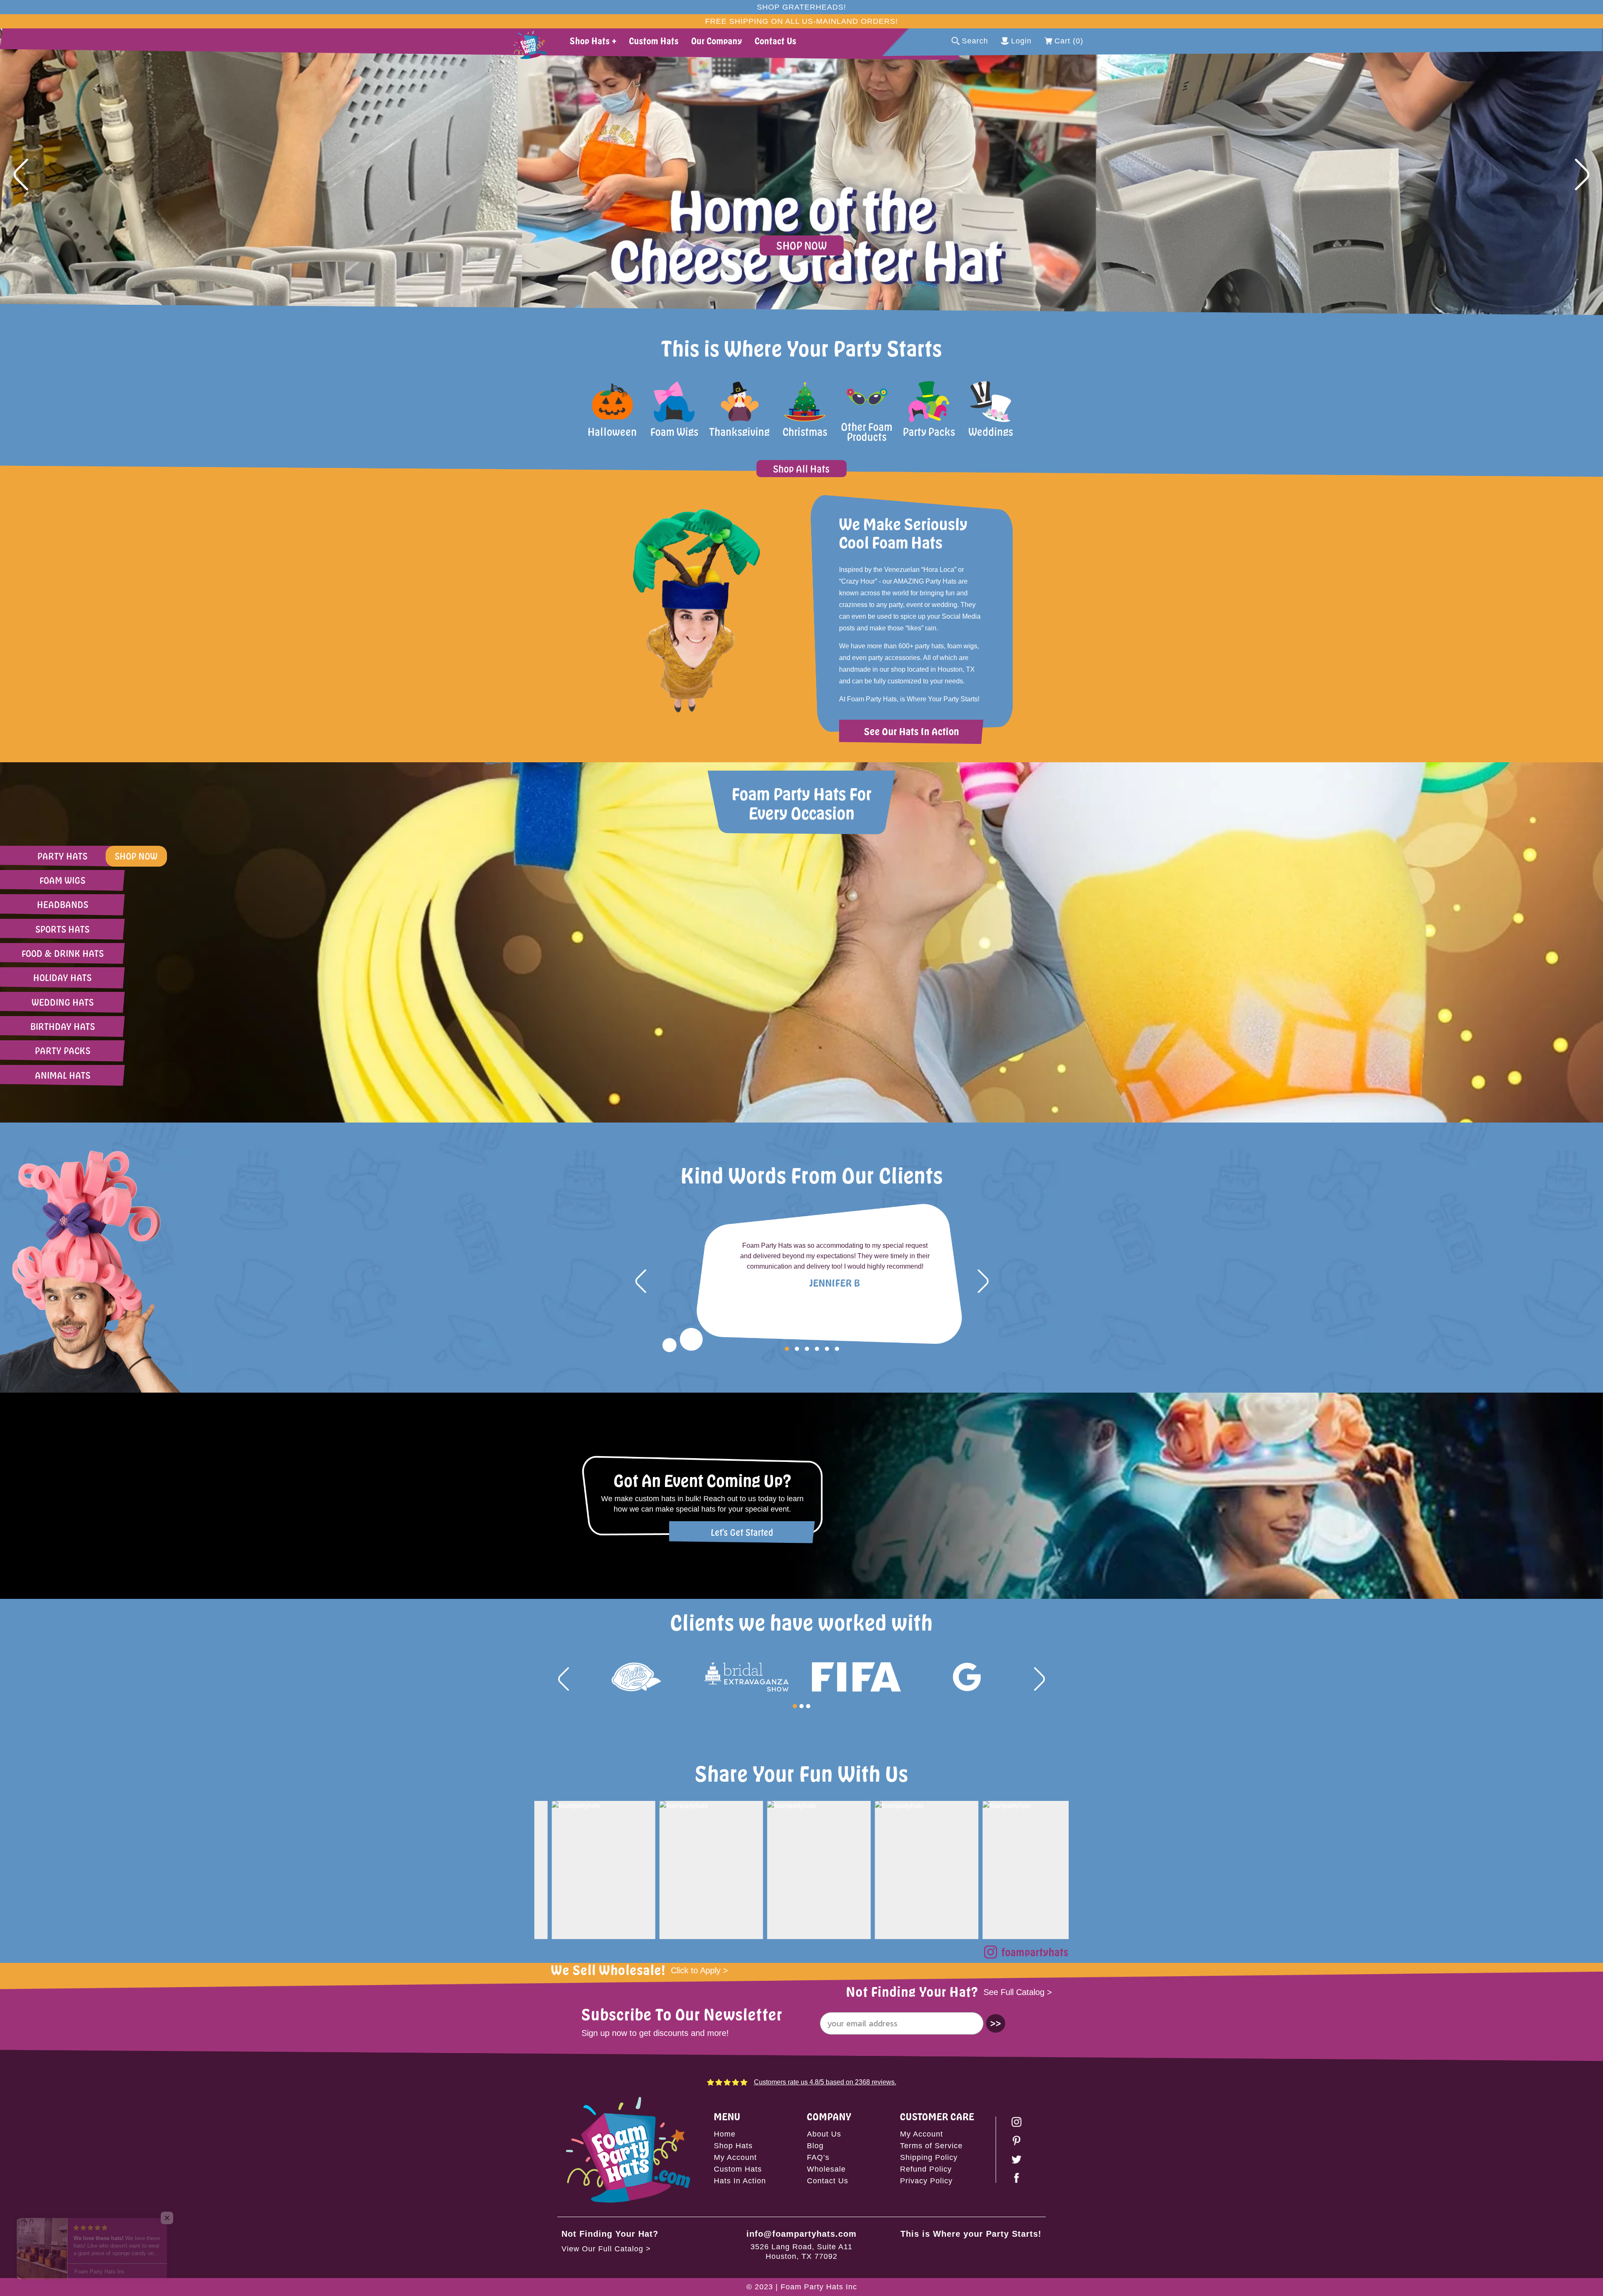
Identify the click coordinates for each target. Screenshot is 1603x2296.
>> (996, 2023)
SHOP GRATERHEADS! (801, 7)
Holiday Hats (63, 977)
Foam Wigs (63, 880)
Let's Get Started (742, 1532)
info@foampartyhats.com (801, 2234)
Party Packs (63, 1051)
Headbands (63, 904)
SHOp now (136, 856)
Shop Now (802, 245)
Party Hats (63, 856)
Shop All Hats (801, 469)
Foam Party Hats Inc (819, 2287)
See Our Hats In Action (912, 731)
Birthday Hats (63, 1026)
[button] (21, 174)
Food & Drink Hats (63, 953)
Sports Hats (63, 929)
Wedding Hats (63, 1002)
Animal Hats (63, 1075)
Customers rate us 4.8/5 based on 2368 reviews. (825, 2082)
